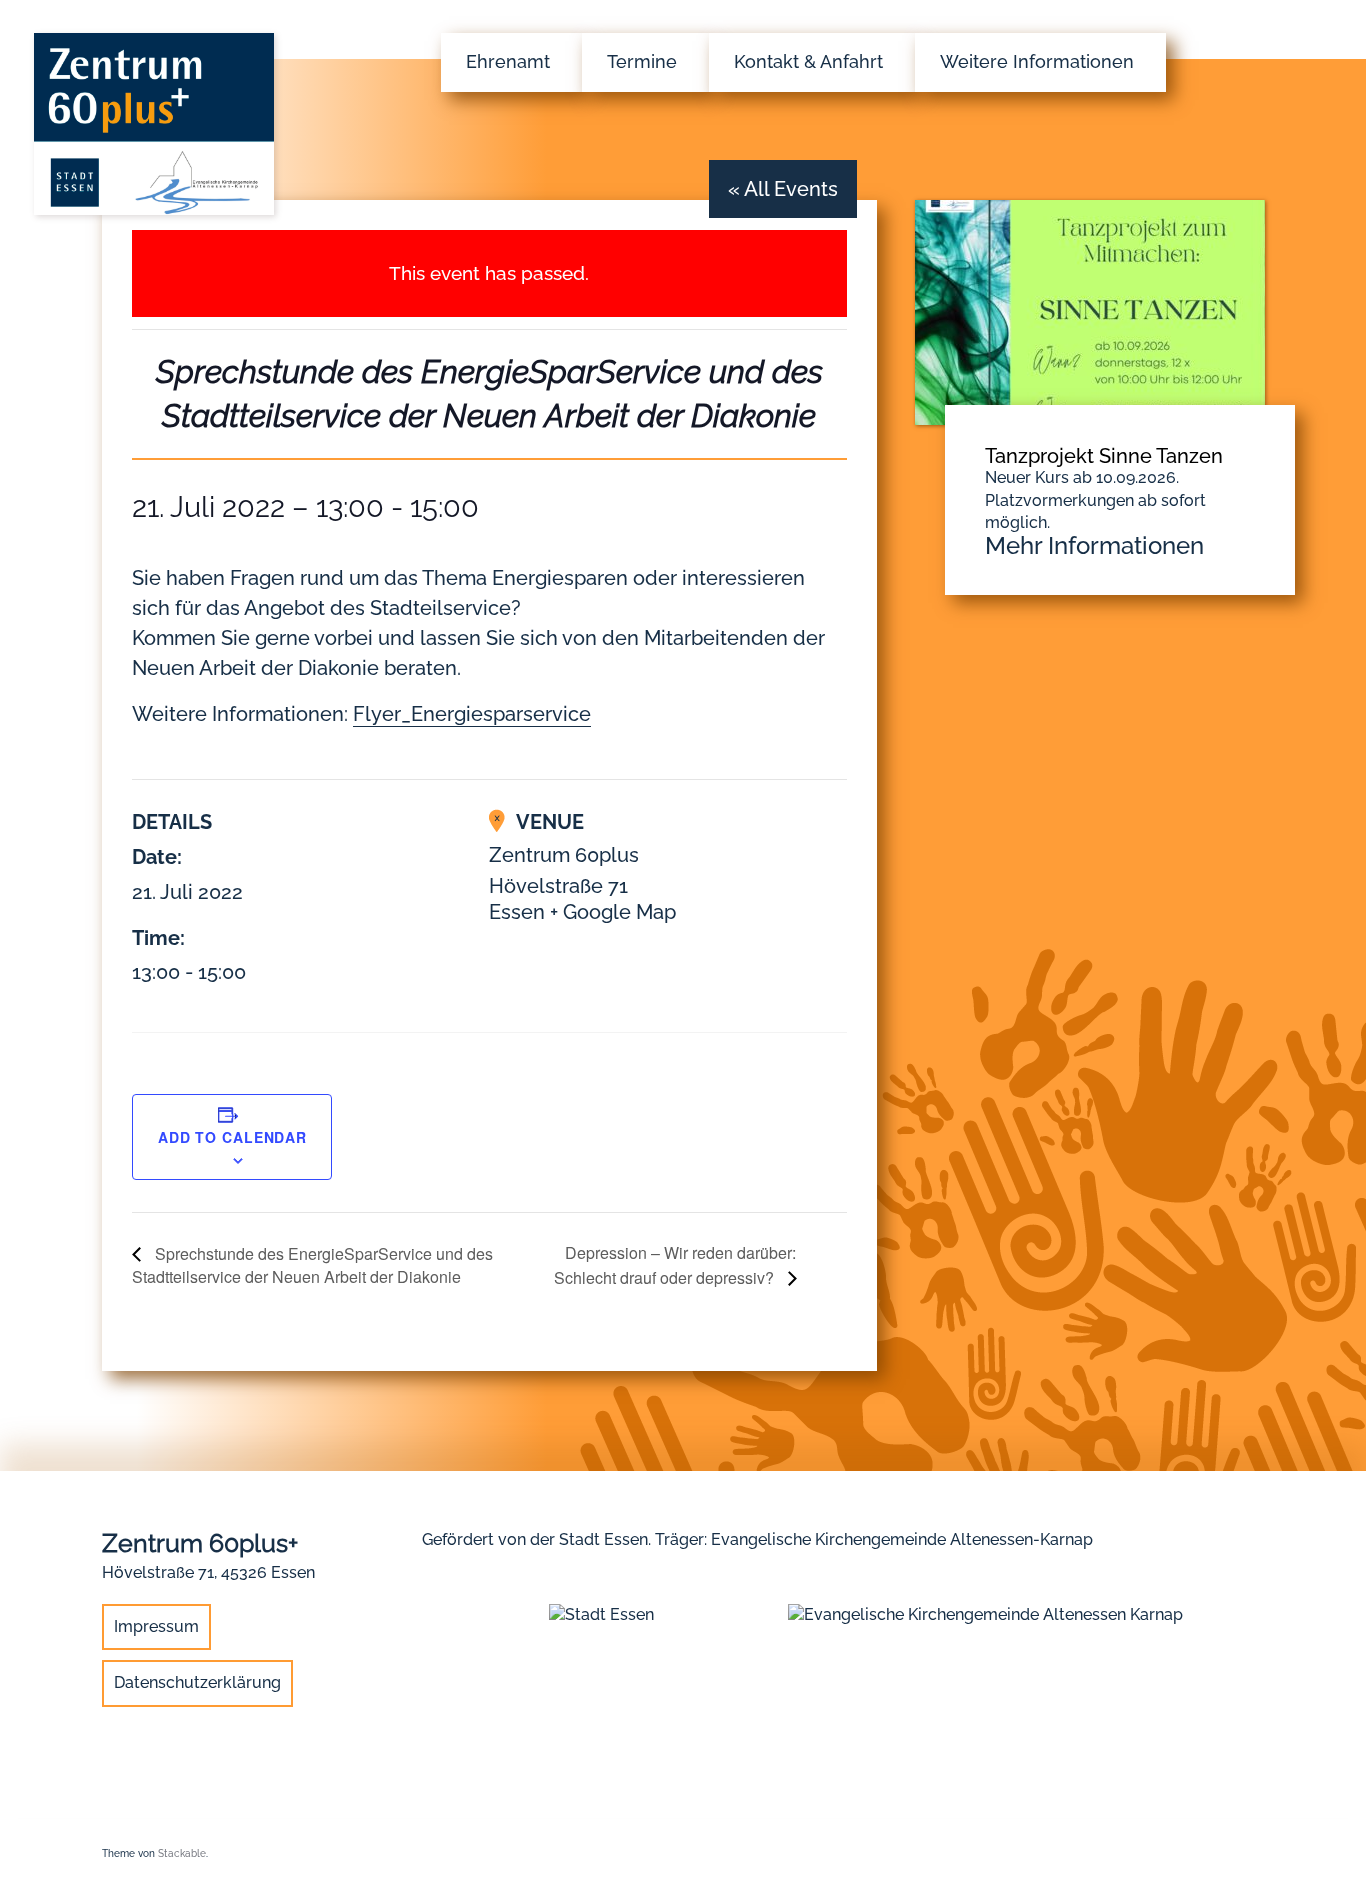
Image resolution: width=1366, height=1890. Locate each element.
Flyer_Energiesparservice (472, 714)
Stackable (182, 1853)
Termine (642, 61)
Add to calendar (232, 1137)
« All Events (783, 189)
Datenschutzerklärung (197, 1682)
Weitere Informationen (1037, 61)
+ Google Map (613, 912)
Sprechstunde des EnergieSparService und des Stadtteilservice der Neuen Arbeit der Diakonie (312, 1265)
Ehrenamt (508, 61)
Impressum (156, 1626)
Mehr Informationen (1094, 545)
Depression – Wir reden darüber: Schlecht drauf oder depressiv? (675, 1264)
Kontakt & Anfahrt (808, 61)
